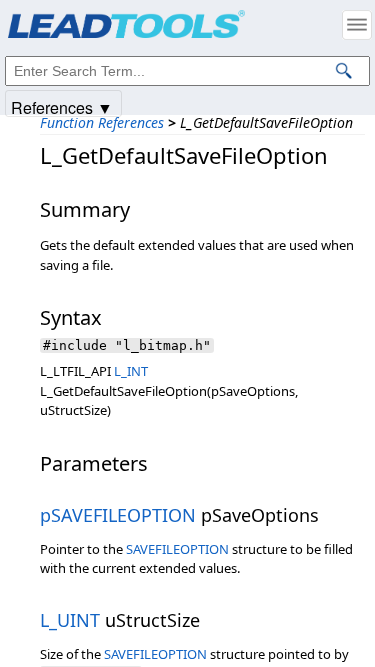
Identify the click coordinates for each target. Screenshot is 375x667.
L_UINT (70, 620)
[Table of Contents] (357, 25)
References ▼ (62, 106)
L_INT (131, 371)
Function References (102, 122)
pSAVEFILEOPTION (118, 515)
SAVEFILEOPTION (177, 549)
